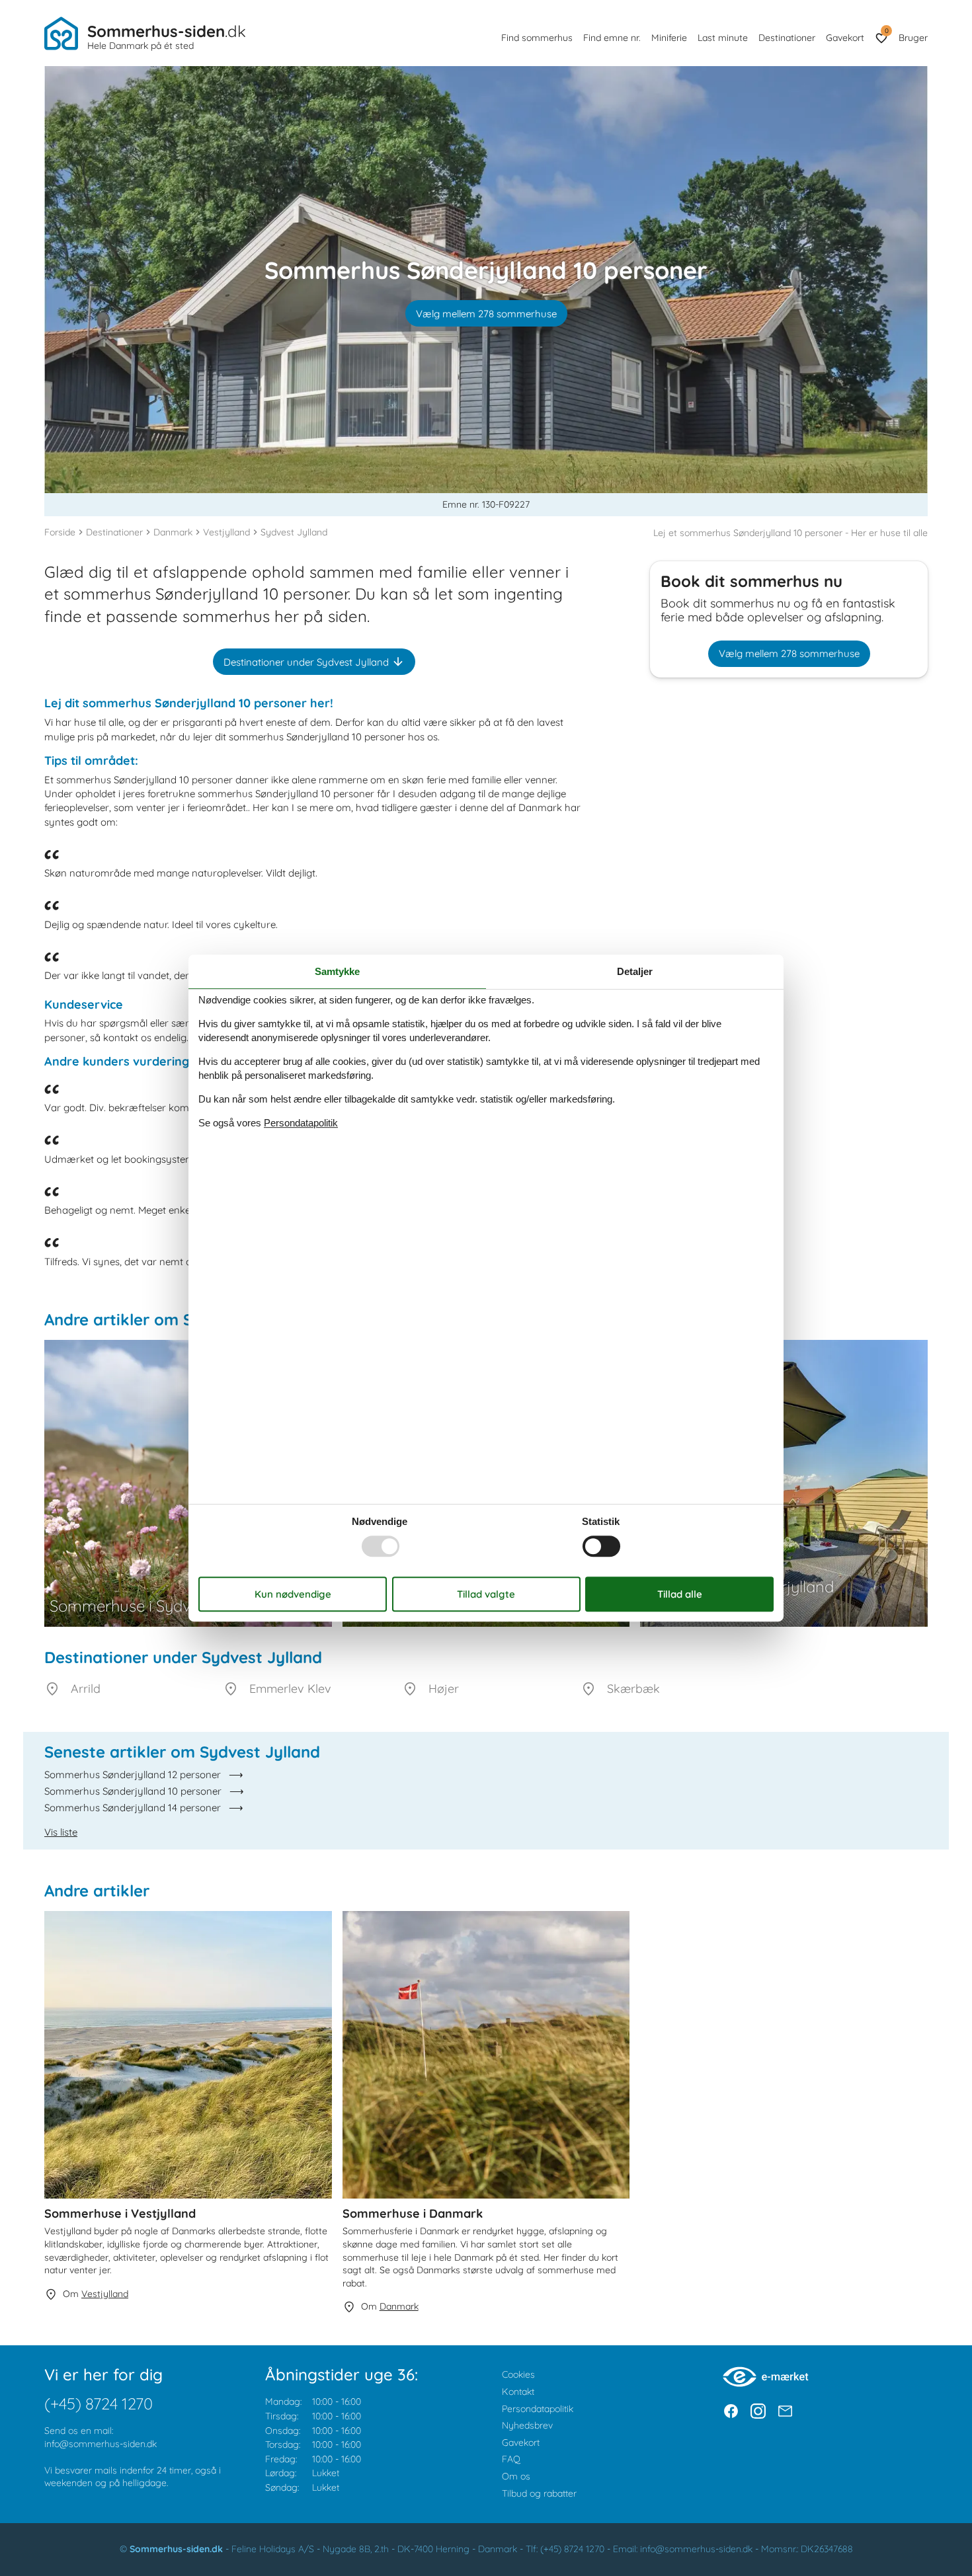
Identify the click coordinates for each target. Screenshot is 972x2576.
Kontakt (518, 2392)
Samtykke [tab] (337, 971)
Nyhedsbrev (527, 2425)
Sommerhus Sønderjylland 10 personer (133, 1791)
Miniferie (669, 38)
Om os (516, 2476)
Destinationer (787, 38)
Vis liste (61, 1832)
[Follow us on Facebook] (731, 2411)
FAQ (511, 2459)
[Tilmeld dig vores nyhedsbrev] (785, 2411)
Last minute (723, 38)
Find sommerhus (537, 38)
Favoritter (886, 31)
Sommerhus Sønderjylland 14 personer (133, 1808)
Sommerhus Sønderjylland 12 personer (133, 1775)
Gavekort (845, 38)
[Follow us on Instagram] (758, 2411)
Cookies (518, 2374)
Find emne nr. (612, 38)
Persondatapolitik (538, 2409)
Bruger (913, 38)
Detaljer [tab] (635, 971)
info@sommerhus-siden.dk (101, 2444)
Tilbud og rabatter (539, 2493)
